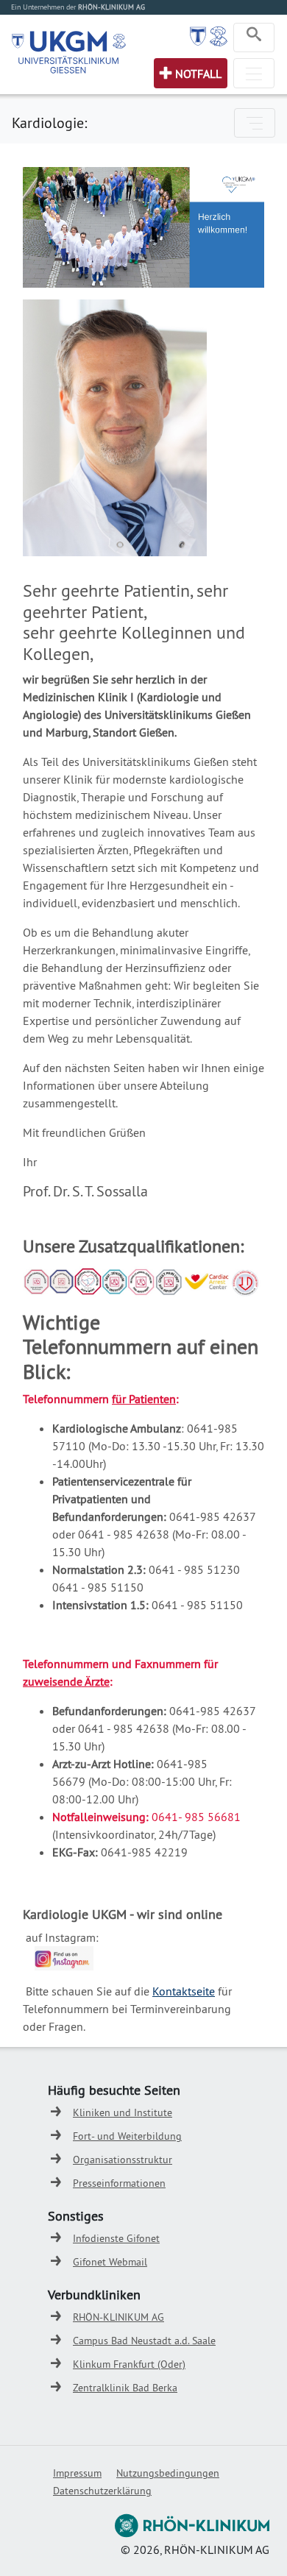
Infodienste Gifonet (116, 2238)
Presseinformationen (119, 2183)
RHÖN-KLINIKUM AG (118, 2317)
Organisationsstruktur (123, 2160)
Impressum (77, 2473)
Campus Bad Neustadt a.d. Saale (144, 2341)
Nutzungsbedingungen (168, 2473)
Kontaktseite (184, 1991)
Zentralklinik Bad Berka (125, 2388)
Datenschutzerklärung (102, 2491)
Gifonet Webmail (110, 2262)
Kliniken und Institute (123, 2112)
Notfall (198, 74)
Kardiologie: (49, 123)
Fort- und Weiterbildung (127, 2136)
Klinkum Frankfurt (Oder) (129, 2364)
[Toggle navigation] (254, 38)
